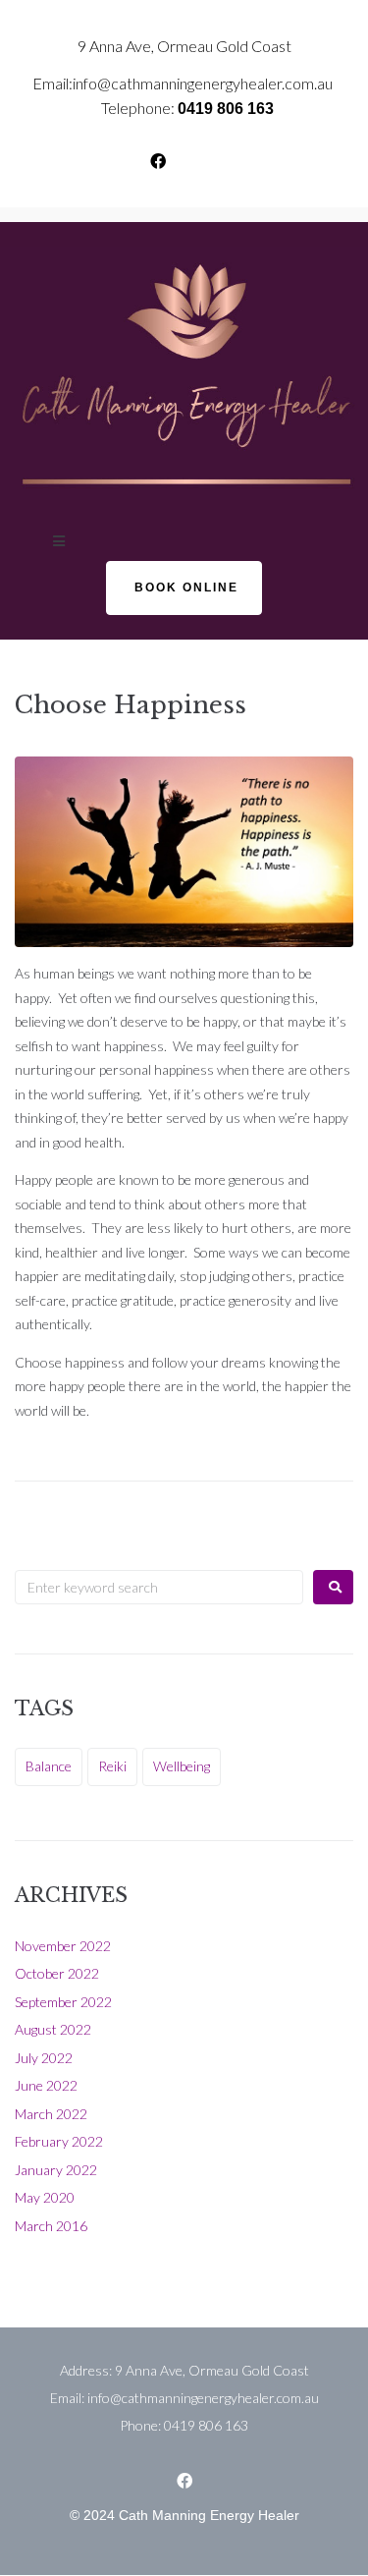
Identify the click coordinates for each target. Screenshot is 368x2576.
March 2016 (51, 2226)
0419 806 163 (226, 109)
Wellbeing (182, 1766)
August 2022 (53, 2029)
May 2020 (45, 2197)
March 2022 (51, 2114)
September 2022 (63, 2002)
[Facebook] (158, 161)
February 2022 (59, 2141)
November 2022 (63, 1946)
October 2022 (57, 1973)
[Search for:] (159, 1587)
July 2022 (44, 2058)
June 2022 (46, 2085)
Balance (49, 1766)
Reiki (112, 1766)
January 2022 (56, 2170)
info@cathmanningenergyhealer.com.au (203, 83)
